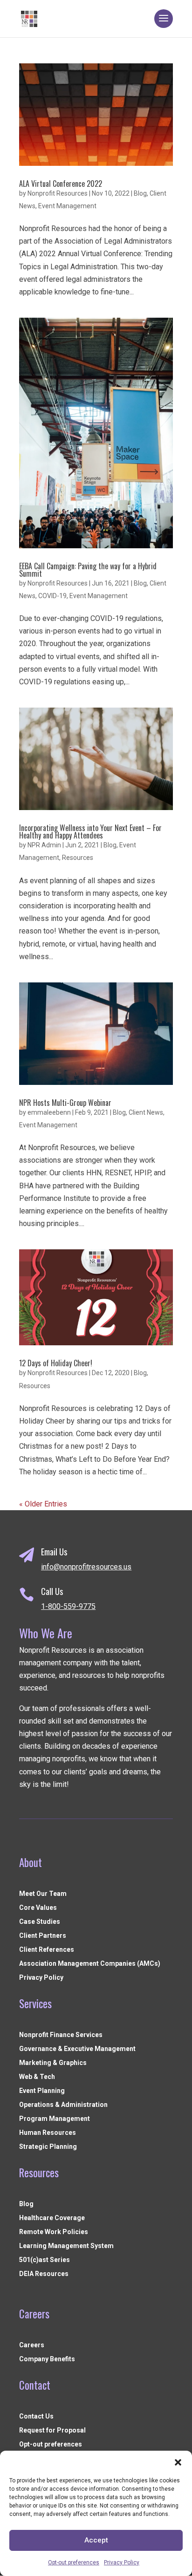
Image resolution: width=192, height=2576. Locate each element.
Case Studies (40, 1922)
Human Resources (48, 2133)
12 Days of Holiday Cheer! (56, 1363)
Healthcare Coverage (52, 2218)
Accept (96, 2540)
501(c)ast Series (45, 2260)
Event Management (67, 206)
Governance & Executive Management (77, 2049)
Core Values (38, 1908)
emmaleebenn (49, 1112)
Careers (32, 2345)
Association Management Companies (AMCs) (90, 1964)
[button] (178, 2462)
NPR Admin (44, 845)
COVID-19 (52, 596)
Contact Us (36, 2416)
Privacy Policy (122, 2562)
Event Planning (42, 2091)
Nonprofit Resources (58, 193)
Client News (146, 1112)
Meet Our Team (43, 1894)
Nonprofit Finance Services (61, 2035)
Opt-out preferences (74, 2562)
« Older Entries (43, 1504)
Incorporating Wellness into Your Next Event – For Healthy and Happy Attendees (90, 831)
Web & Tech (37, 2077)
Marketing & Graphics (53, 2063)
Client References (47, 1950)
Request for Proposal (52, 2430)
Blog (140, 193)
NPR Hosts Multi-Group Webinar (65, 1103)
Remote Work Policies (54, 2232)
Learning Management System (66, 2246)
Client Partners (43, 1936)
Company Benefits (47, 2359)
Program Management (55, 2119)
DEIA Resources (44, 2274)
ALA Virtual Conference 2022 (61, 184)
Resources (78, 858)
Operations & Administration (63, 2105)
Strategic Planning (48, 2147)
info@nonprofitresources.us (86, 1567)
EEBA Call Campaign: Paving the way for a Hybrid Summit (88, 570)
